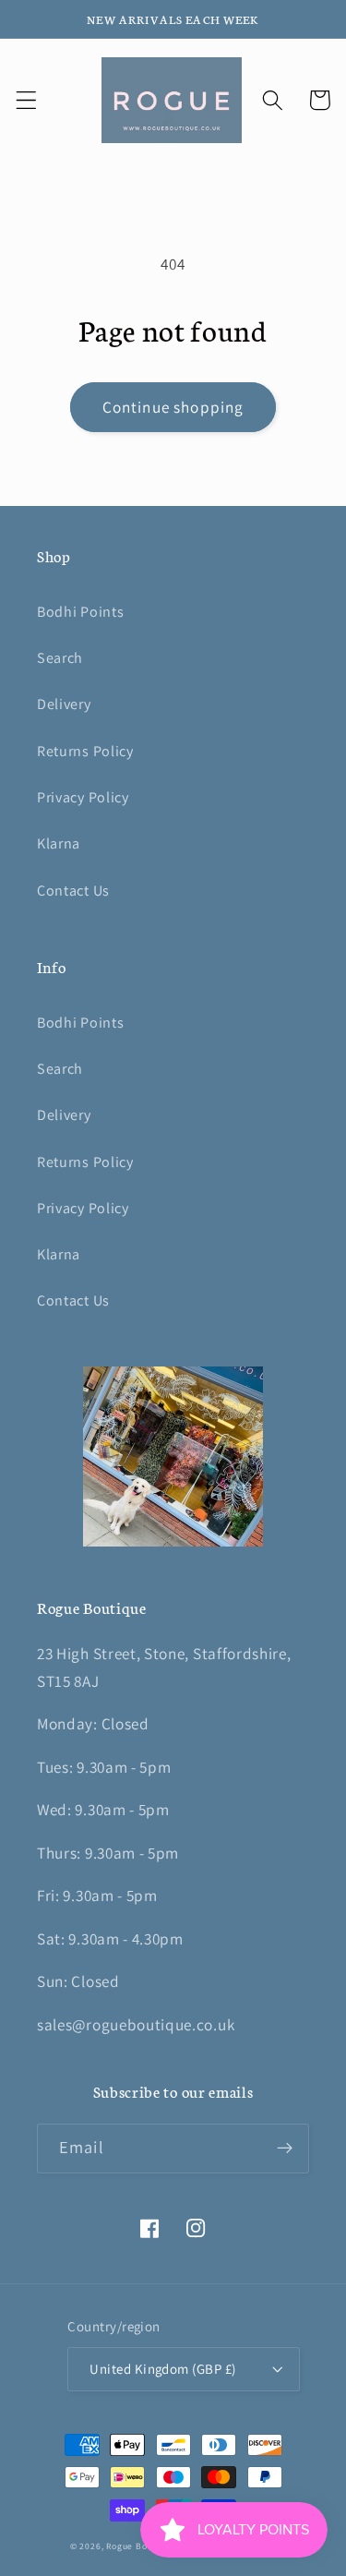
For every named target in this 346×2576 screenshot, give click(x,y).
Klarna (59, 843)
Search (60, 658)
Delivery (64, 704)
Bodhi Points (80, 612)
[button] (26, 100)
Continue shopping (173, 407)
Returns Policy (85, 751)
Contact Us (73, 891)
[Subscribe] (285, 2149)
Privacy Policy (83, 797)
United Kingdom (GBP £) (162, 2369)
